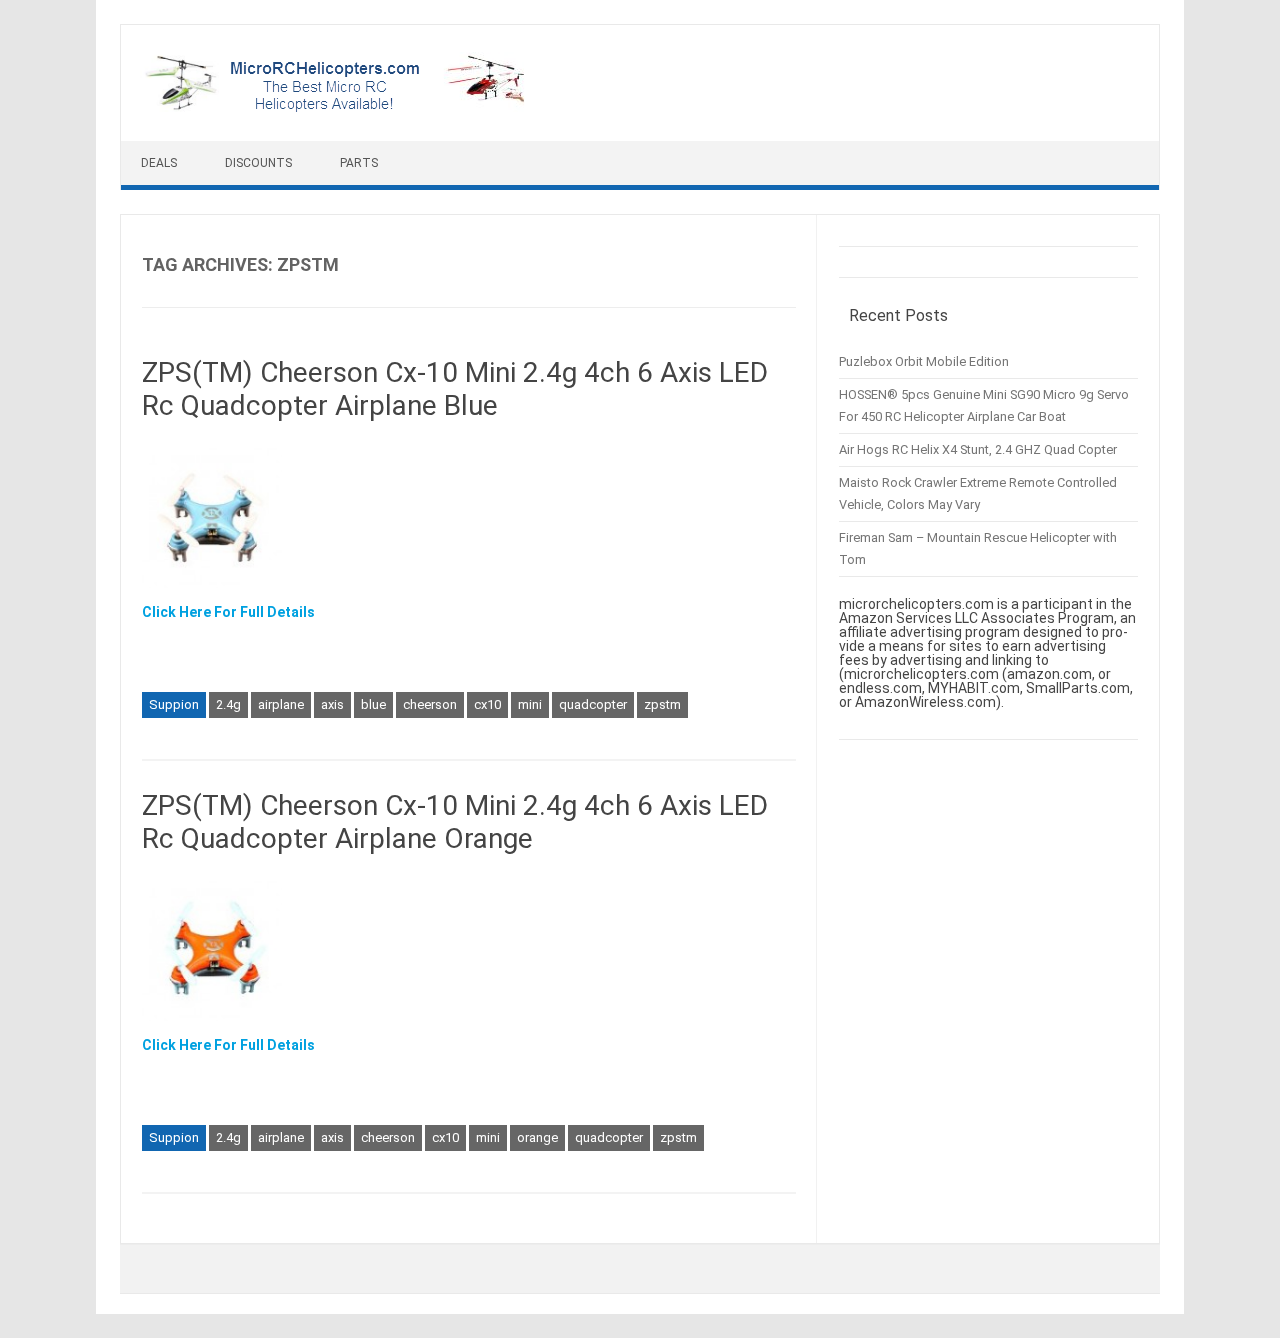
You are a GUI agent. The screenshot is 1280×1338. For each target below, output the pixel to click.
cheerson (430, 704)
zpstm (662, 704)
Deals (159, 163)
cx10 (487, 704)
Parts (359, 163)
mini (530, 704)
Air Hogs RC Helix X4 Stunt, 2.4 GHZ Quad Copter (978, 449)
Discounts (258, 163)
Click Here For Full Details (228, 612)
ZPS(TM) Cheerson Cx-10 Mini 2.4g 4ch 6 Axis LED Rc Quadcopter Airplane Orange (455, 822)
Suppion (174, 704)
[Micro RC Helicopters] (336, 107)
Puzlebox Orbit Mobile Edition (924, 361)
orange (537, 1137)
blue (373, 704)
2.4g (228, 704)
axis (332, 704)
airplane (281, 704)
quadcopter (593, 704)
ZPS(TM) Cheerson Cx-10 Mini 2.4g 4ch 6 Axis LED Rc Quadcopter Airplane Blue (455, 389)
